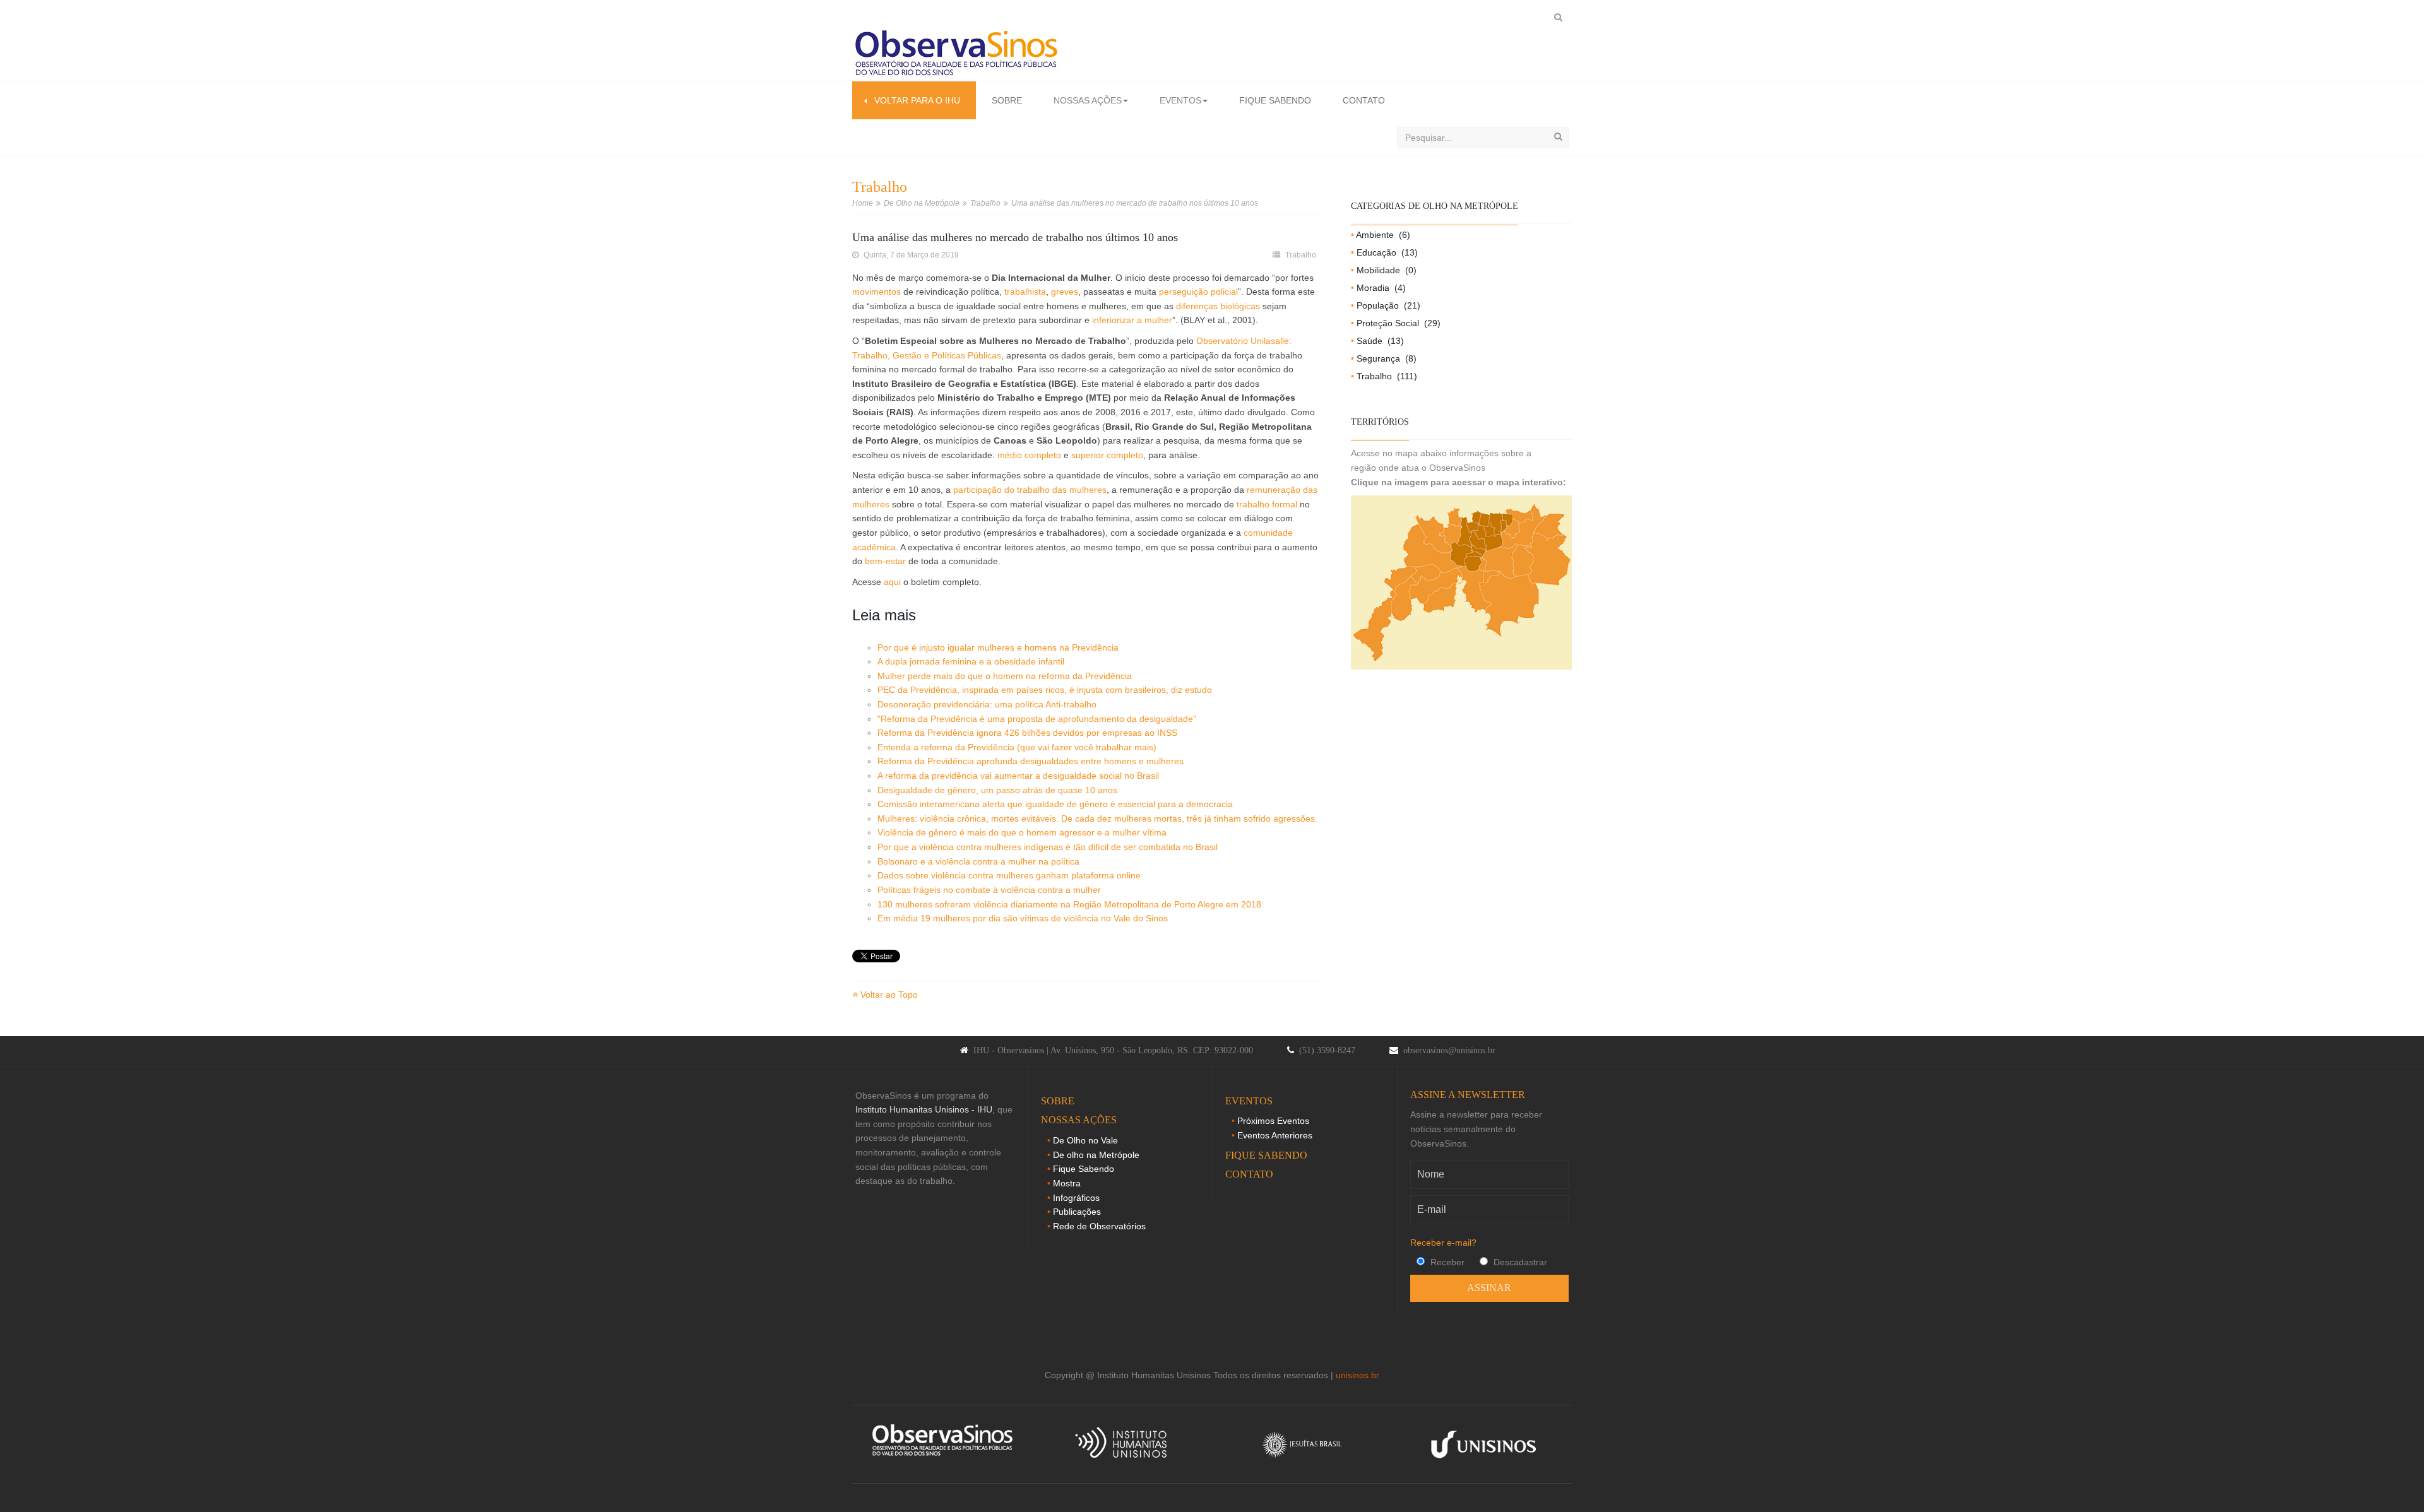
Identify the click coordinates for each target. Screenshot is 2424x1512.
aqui (892, 582)
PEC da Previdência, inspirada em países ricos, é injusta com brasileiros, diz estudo (1045, 690)
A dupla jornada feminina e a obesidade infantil (971, 661)
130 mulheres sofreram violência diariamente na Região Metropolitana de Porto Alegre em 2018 (1069, 904)
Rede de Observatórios (1099, 1226)
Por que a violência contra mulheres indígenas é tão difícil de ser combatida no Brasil (1048, 847)
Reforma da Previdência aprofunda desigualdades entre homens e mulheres (1031, 761)
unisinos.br (1358, 1375)
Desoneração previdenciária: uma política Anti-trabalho (987, 704)
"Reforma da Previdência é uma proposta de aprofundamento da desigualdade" (1037, 719)
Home (863, 203)
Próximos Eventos (1273, 1121)
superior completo (1107, 455)
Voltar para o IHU (913, 100)
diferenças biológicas (1218, 306)
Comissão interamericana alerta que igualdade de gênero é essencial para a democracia (1055, 804)
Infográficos (1076, 1198)
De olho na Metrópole (1096, 1155)
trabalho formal (1267, 504)
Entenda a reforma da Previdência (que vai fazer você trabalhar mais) (1017, 747)
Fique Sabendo (1275, 100)
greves (1065, 292)
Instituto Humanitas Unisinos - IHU (924, 1109)
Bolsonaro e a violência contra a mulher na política (978, 861)
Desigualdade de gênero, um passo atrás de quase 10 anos (997, 790)
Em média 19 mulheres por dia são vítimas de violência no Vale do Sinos (1023, 918)
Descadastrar (1519, 1262)
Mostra (1067, 1183)
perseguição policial (1198, 292)
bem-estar (885, 561)
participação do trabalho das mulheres (1030, 490)
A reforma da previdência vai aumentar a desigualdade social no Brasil (1018, 776)
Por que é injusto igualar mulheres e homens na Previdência (998, 647)
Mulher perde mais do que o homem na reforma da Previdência (1005, 676)
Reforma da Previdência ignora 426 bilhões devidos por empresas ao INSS (1027, 733)
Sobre (1007, 100)
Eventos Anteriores (1275, 1135)
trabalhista (1025, 292)
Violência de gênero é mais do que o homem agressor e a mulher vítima (1022, 832)
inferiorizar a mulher (1131, 320)
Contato (1364, 100)
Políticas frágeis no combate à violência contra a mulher (989, 890)
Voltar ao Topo (888, 995)
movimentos (876, 292)
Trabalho (985, 203)
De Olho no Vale (1085, 1140)
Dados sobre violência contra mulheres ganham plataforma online (1009, 875)
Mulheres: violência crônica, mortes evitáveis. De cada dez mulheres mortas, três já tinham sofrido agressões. (1097, 818)
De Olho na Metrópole (922, 203)
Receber (1446, 1262)
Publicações (1077, 1212)
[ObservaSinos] (956, 54)
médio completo (1029, 455)
